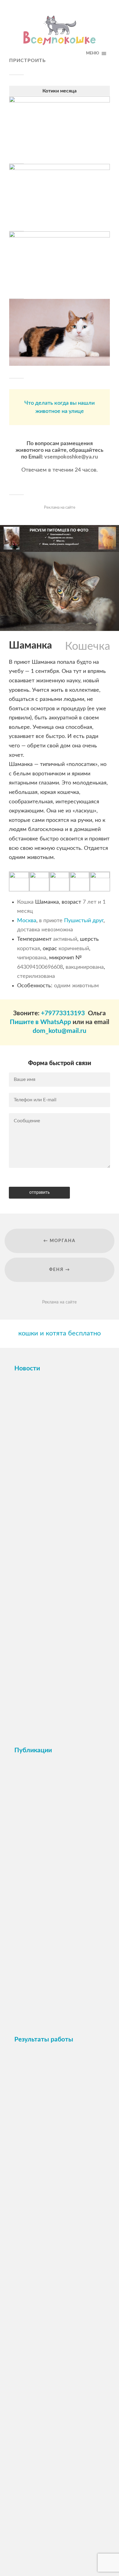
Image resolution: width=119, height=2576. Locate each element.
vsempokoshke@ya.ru (71, 457)
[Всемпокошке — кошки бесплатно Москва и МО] (60, 32)
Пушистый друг (84, 921)
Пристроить (27, 61)
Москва (27, 921)
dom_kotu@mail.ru (60, 1031)
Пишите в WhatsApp (40, 1022)
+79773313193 (63, 1013)
